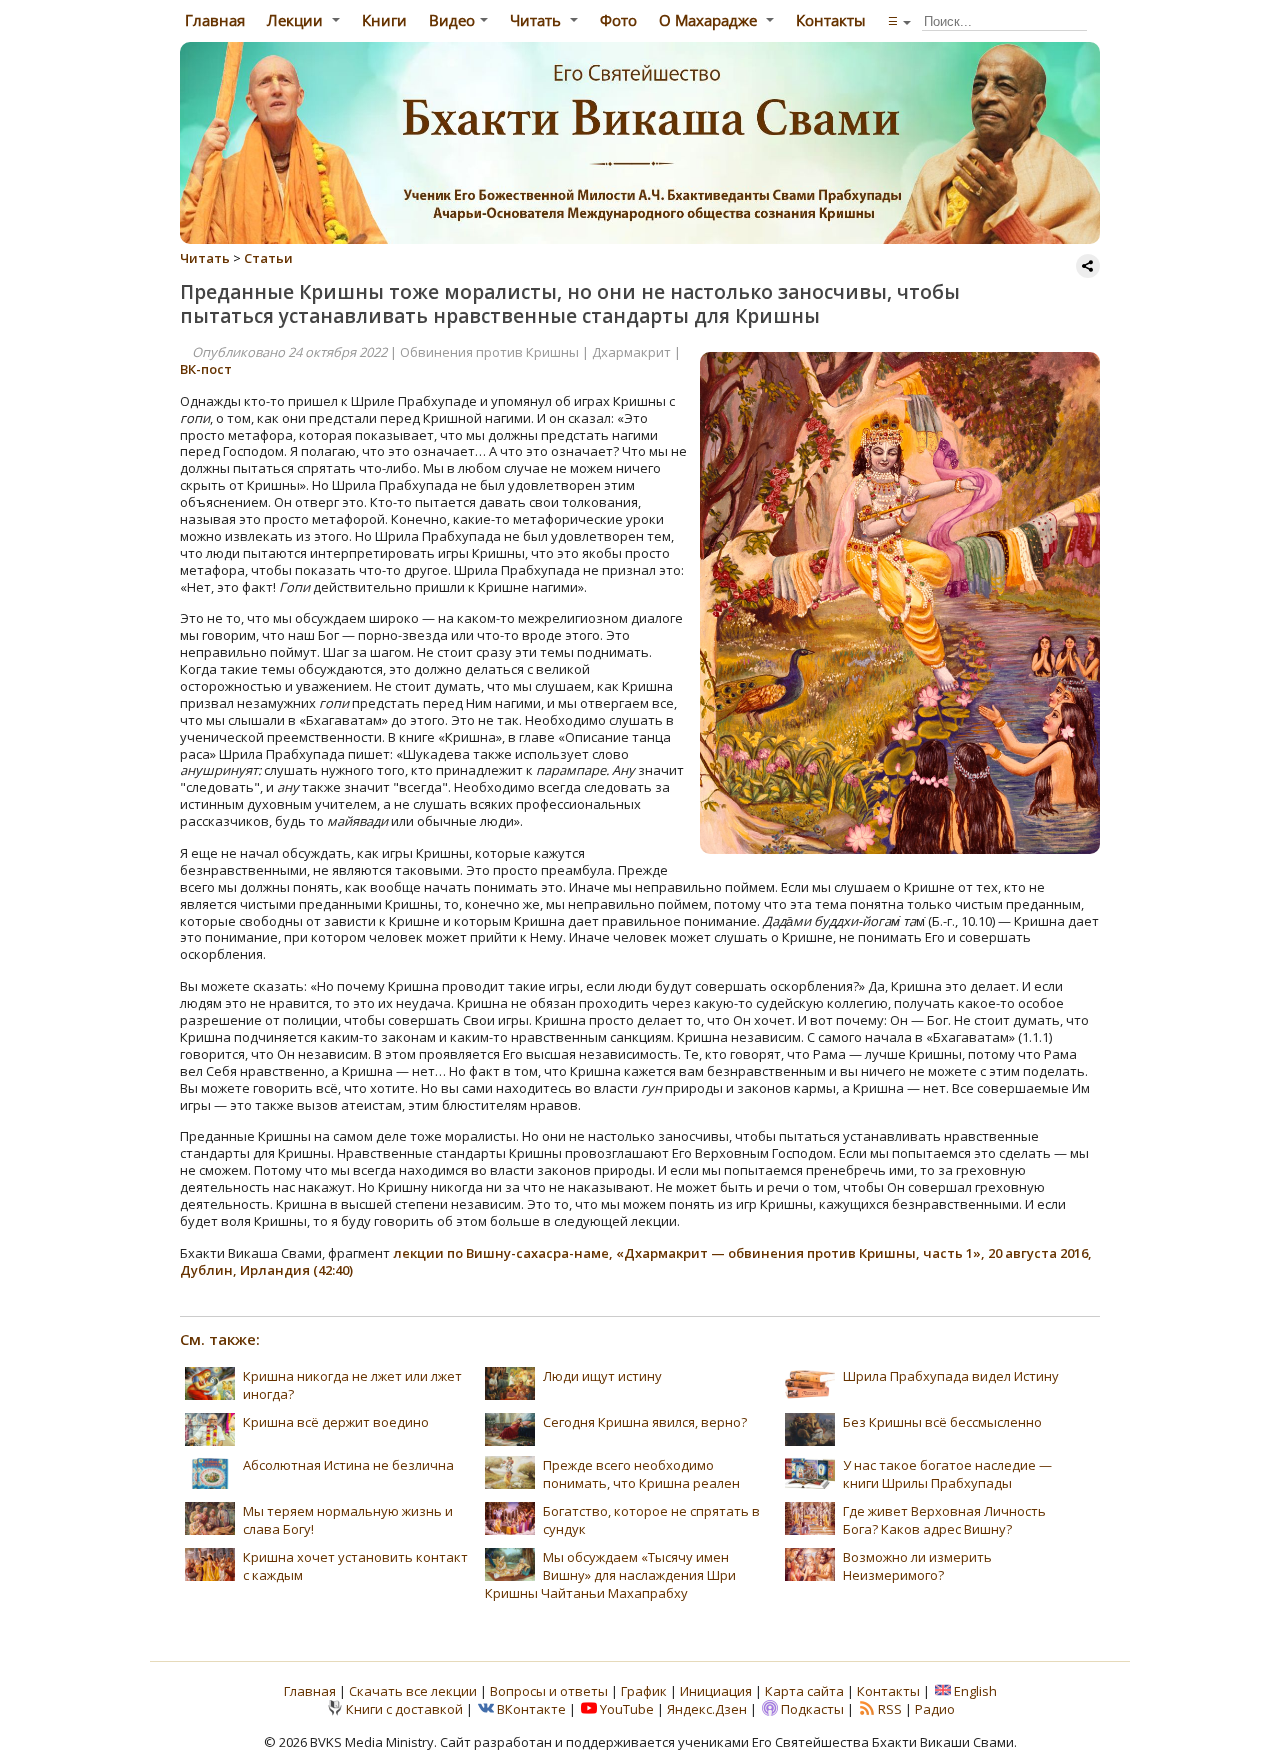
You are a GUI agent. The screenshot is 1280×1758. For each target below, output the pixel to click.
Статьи (268, 258)
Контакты (831, 20)
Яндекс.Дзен (707, 1709)
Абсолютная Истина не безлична (348, 1465)
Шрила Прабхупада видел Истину (951, 1376)
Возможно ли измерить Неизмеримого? (917, 1566)
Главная (213, 20)
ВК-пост (206, 369)
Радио (935, 1709)
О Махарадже (710, 20)
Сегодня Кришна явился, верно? (645, 1422)
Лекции (297, 20)
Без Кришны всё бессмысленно (942, 1422)
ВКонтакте (531, 1709)
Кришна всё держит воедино (336, 1422)
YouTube (627, 1709)
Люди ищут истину (602, 1376)
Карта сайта (804, 1691)
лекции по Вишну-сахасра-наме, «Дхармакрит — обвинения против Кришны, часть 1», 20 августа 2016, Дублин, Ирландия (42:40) (636, 1261)
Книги (384, 20)
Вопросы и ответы (550, 1691)
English (975, 1691)
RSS (890, 1709)
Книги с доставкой (404, 1709)
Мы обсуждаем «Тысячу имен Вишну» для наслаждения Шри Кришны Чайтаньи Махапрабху (610, 1575)
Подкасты (812, 1709)
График (645, 1691)
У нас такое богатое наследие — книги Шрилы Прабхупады (947, 1474)
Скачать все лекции (413, 1691)
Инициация (716, 1691)
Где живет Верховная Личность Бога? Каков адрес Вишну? (944, 1520)
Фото (618, 20)
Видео (452, 20)
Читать (537, 20)
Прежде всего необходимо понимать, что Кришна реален (641, 1474)
